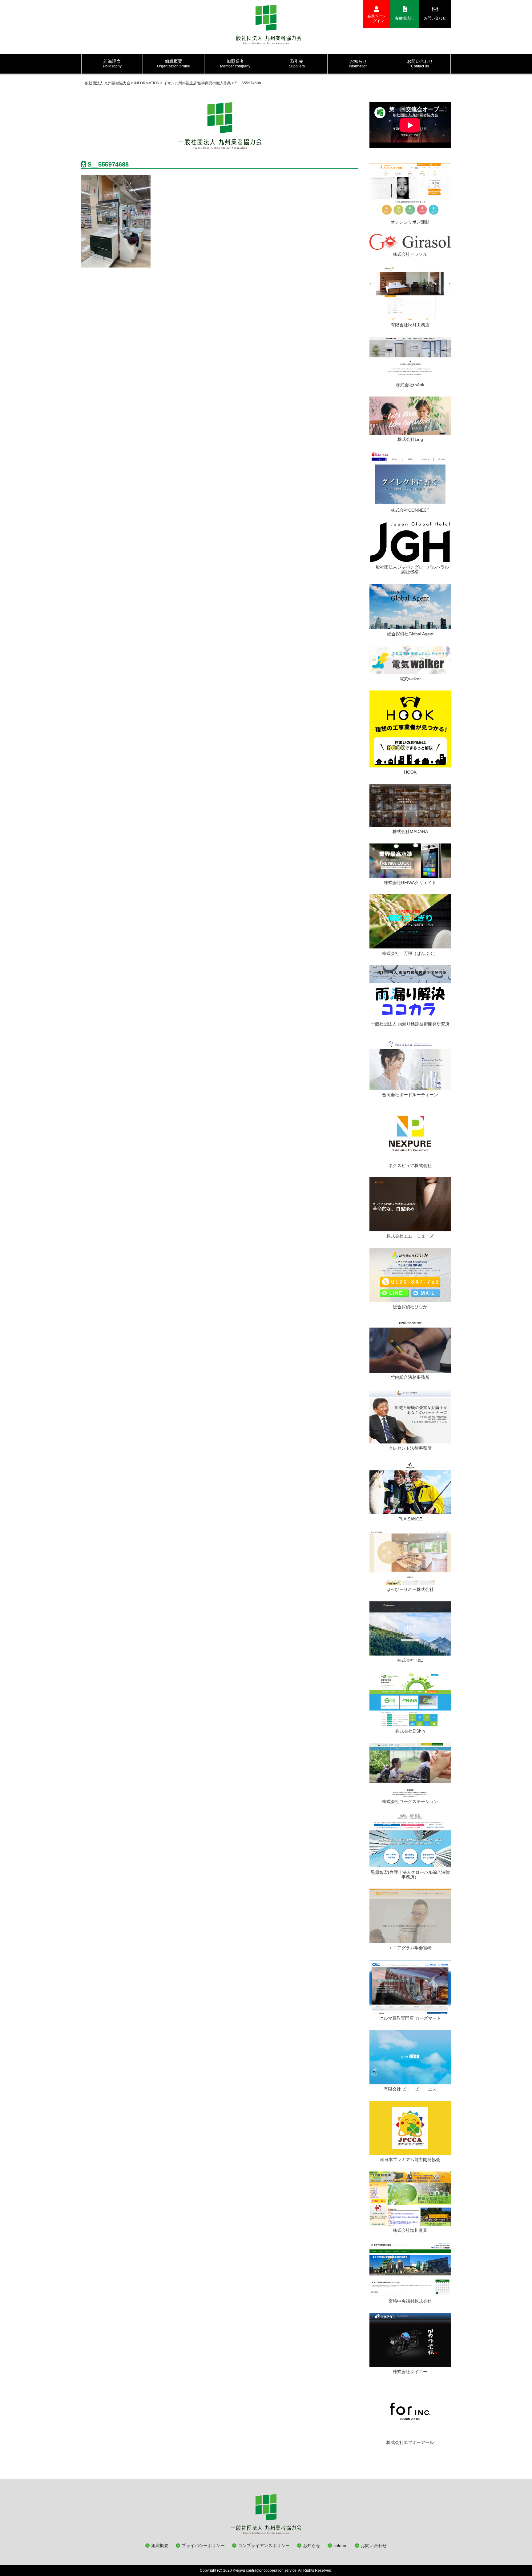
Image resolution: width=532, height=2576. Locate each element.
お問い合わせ (435, 18)
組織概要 (160, 2546)
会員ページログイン (377, 18)
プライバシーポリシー (203, 2546)
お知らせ (312, 2546)
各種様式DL (405, 18)
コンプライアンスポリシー (264, 2546)
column (341, 2546)
